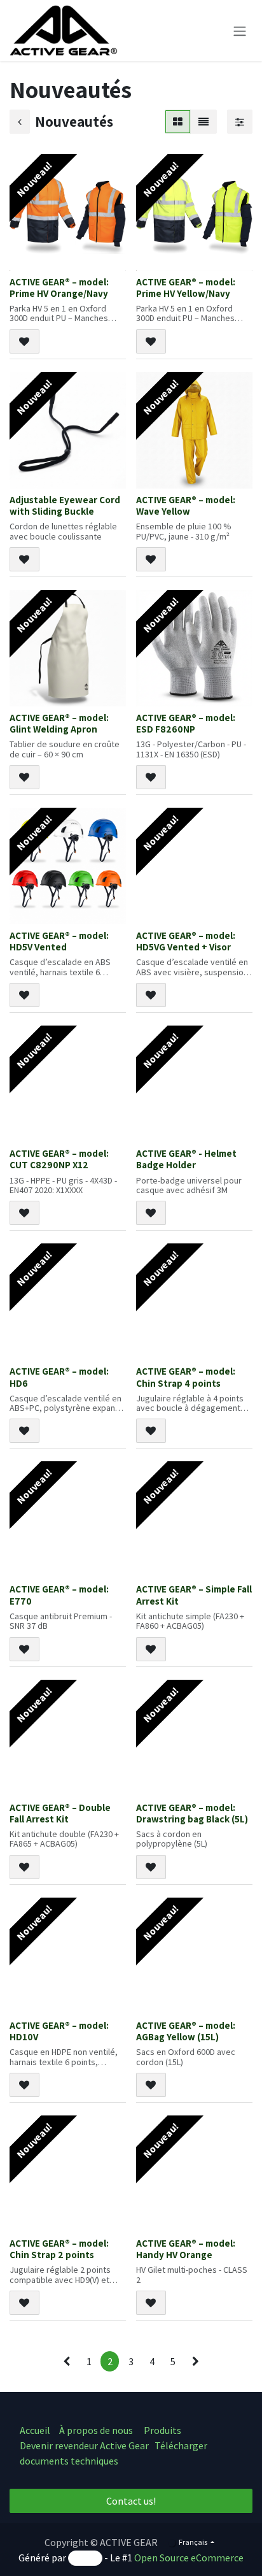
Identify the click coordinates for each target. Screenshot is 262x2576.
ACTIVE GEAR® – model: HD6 (59, 1377)
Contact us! (131, 2501)
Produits (162, 2430)
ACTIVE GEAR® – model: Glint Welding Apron (59, 723)
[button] (24, 341)
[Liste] (203, 122)
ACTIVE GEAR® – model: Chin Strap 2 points (59, 2249)
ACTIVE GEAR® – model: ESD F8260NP (186, 723)
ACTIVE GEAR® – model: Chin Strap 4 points (186, 1377)
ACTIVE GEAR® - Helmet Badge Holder (186, 1159)
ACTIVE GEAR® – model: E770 (59, 1594)
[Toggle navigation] (240, 31)
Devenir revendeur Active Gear (84, 2445)
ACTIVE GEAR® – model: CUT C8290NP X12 (59, 1159)
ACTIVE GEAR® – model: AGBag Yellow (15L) (186, 2031)
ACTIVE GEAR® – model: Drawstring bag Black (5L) (192, 1813)
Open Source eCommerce (189, 2558)
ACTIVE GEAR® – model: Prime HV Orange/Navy (59, 287)
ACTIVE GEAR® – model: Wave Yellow (186, 505)
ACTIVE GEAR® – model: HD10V (59, 2031)
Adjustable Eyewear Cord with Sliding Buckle (65, 505)
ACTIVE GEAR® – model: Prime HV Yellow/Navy (186, 287)
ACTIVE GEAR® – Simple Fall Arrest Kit (194, 1594)
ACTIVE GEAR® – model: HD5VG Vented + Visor (186, 941)
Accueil (35, 2430)
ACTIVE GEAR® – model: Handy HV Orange (186, 2249)
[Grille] (178, 122)
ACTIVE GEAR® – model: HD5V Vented (59, 941)
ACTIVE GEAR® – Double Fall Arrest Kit (60, 1813)
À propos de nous (97, 2430)
